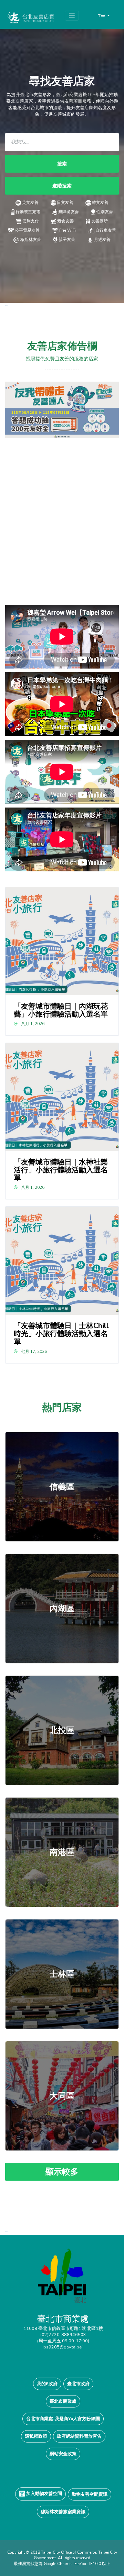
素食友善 (65, 221)
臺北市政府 (78, 2384)
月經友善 (102, 240)
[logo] (62, 2280)
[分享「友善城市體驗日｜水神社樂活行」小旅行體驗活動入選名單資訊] (62, 1097)
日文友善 (65, 202)
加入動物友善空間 (44, 2493)
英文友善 (30, 202)
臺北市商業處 (63, 2401)
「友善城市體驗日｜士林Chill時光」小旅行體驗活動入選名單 (61, 1334)
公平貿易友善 (27, 230)
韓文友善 (100, 202)
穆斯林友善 (30, 240)
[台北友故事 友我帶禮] (62, 409)
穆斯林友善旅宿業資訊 (63, 2512)
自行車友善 (106, 230)
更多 (62, 1487)
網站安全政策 (63, 2454)
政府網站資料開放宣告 (79, 2436)
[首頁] (30, 18)
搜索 (62, 164)
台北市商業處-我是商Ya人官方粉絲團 (63, 2419)
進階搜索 (62, 186)
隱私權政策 (36, 2436)
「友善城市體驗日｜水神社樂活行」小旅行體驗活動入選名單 (61, 1170)
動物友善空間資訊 (90, 2494)
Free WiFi (68, 230)
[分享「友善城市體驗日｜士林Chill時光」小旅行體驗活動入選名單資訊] (62, 1261)
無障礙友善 (69, 212)
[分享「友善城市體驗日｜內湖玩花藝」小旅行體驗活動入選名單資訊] (62, 941)
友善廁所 (100, 221)
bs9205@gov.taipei (63, 2347)
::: (7, 306)
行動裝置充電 (28, 212)
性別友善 (105, 212)
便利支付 (31, 221)
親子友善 (67, 240)
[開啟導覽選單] (72, 16)
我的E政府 (47, 2384)
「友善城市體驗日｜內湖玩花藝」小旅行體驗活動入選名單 (61, 1010)
